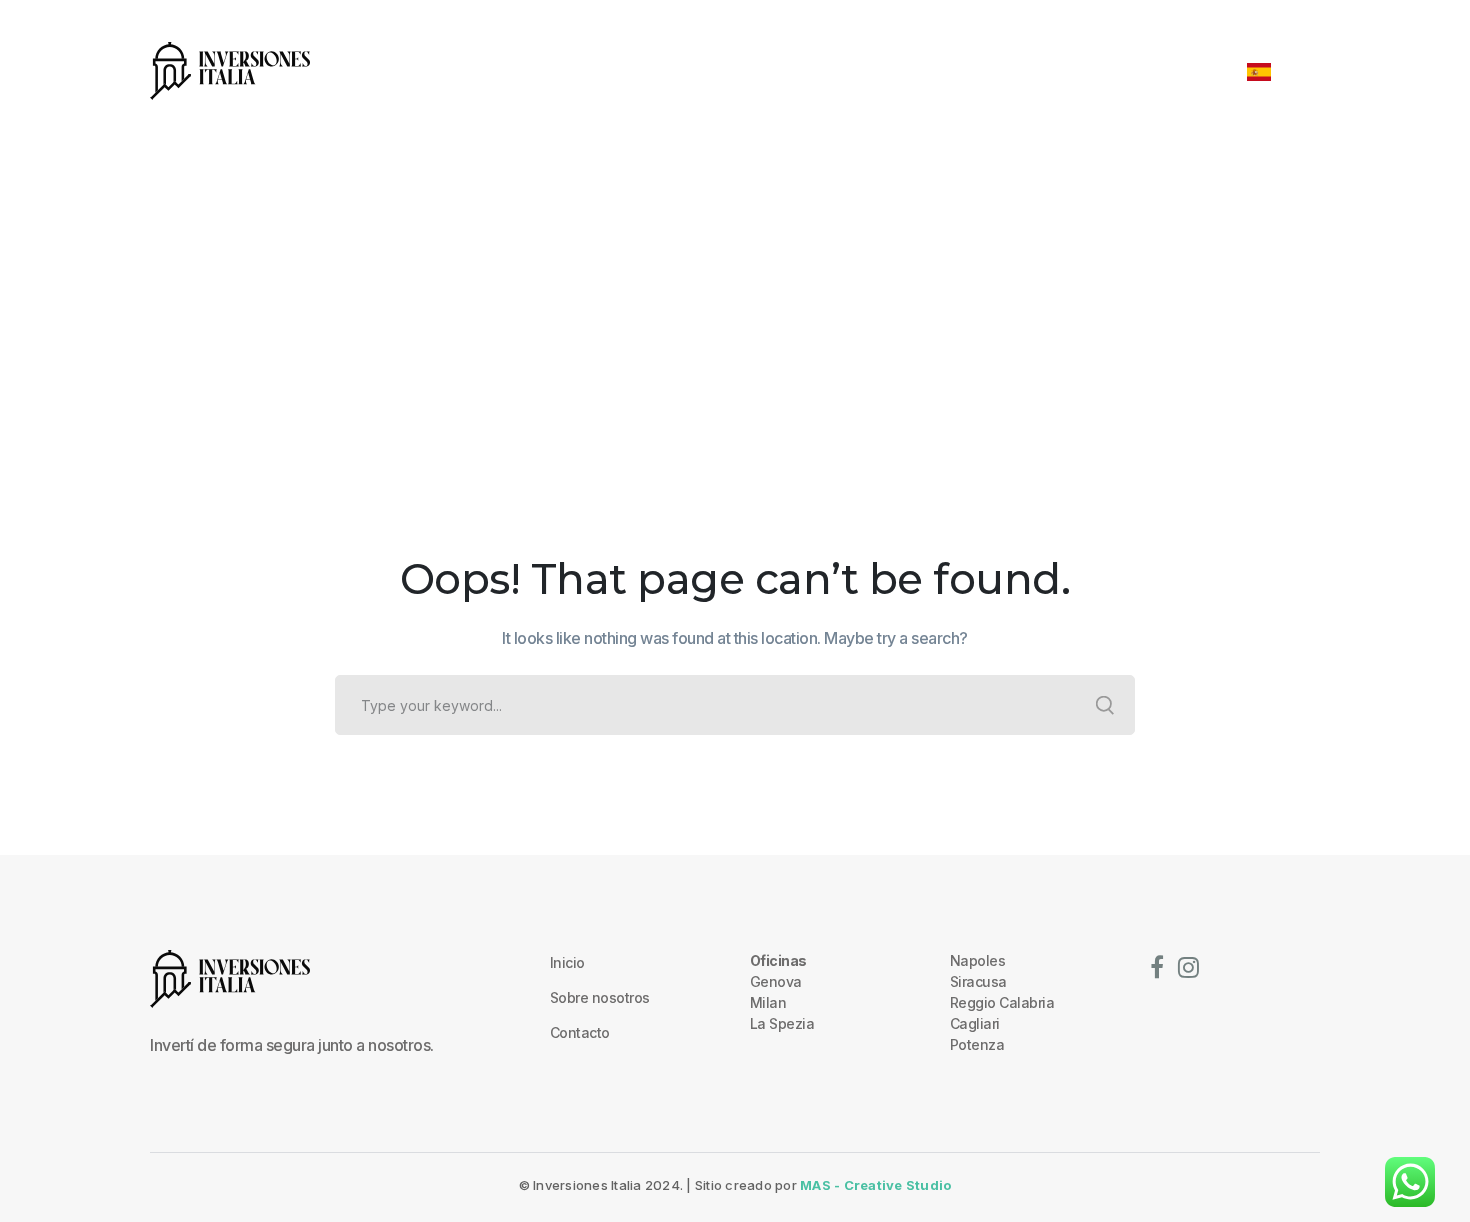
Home (689, 321)
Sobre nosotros (600, 997)
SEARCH (1105, 705)
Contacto (580, 1032)
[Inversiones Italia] (230, 69)
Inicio (567, 962)
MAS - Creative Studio (875, 1185)
